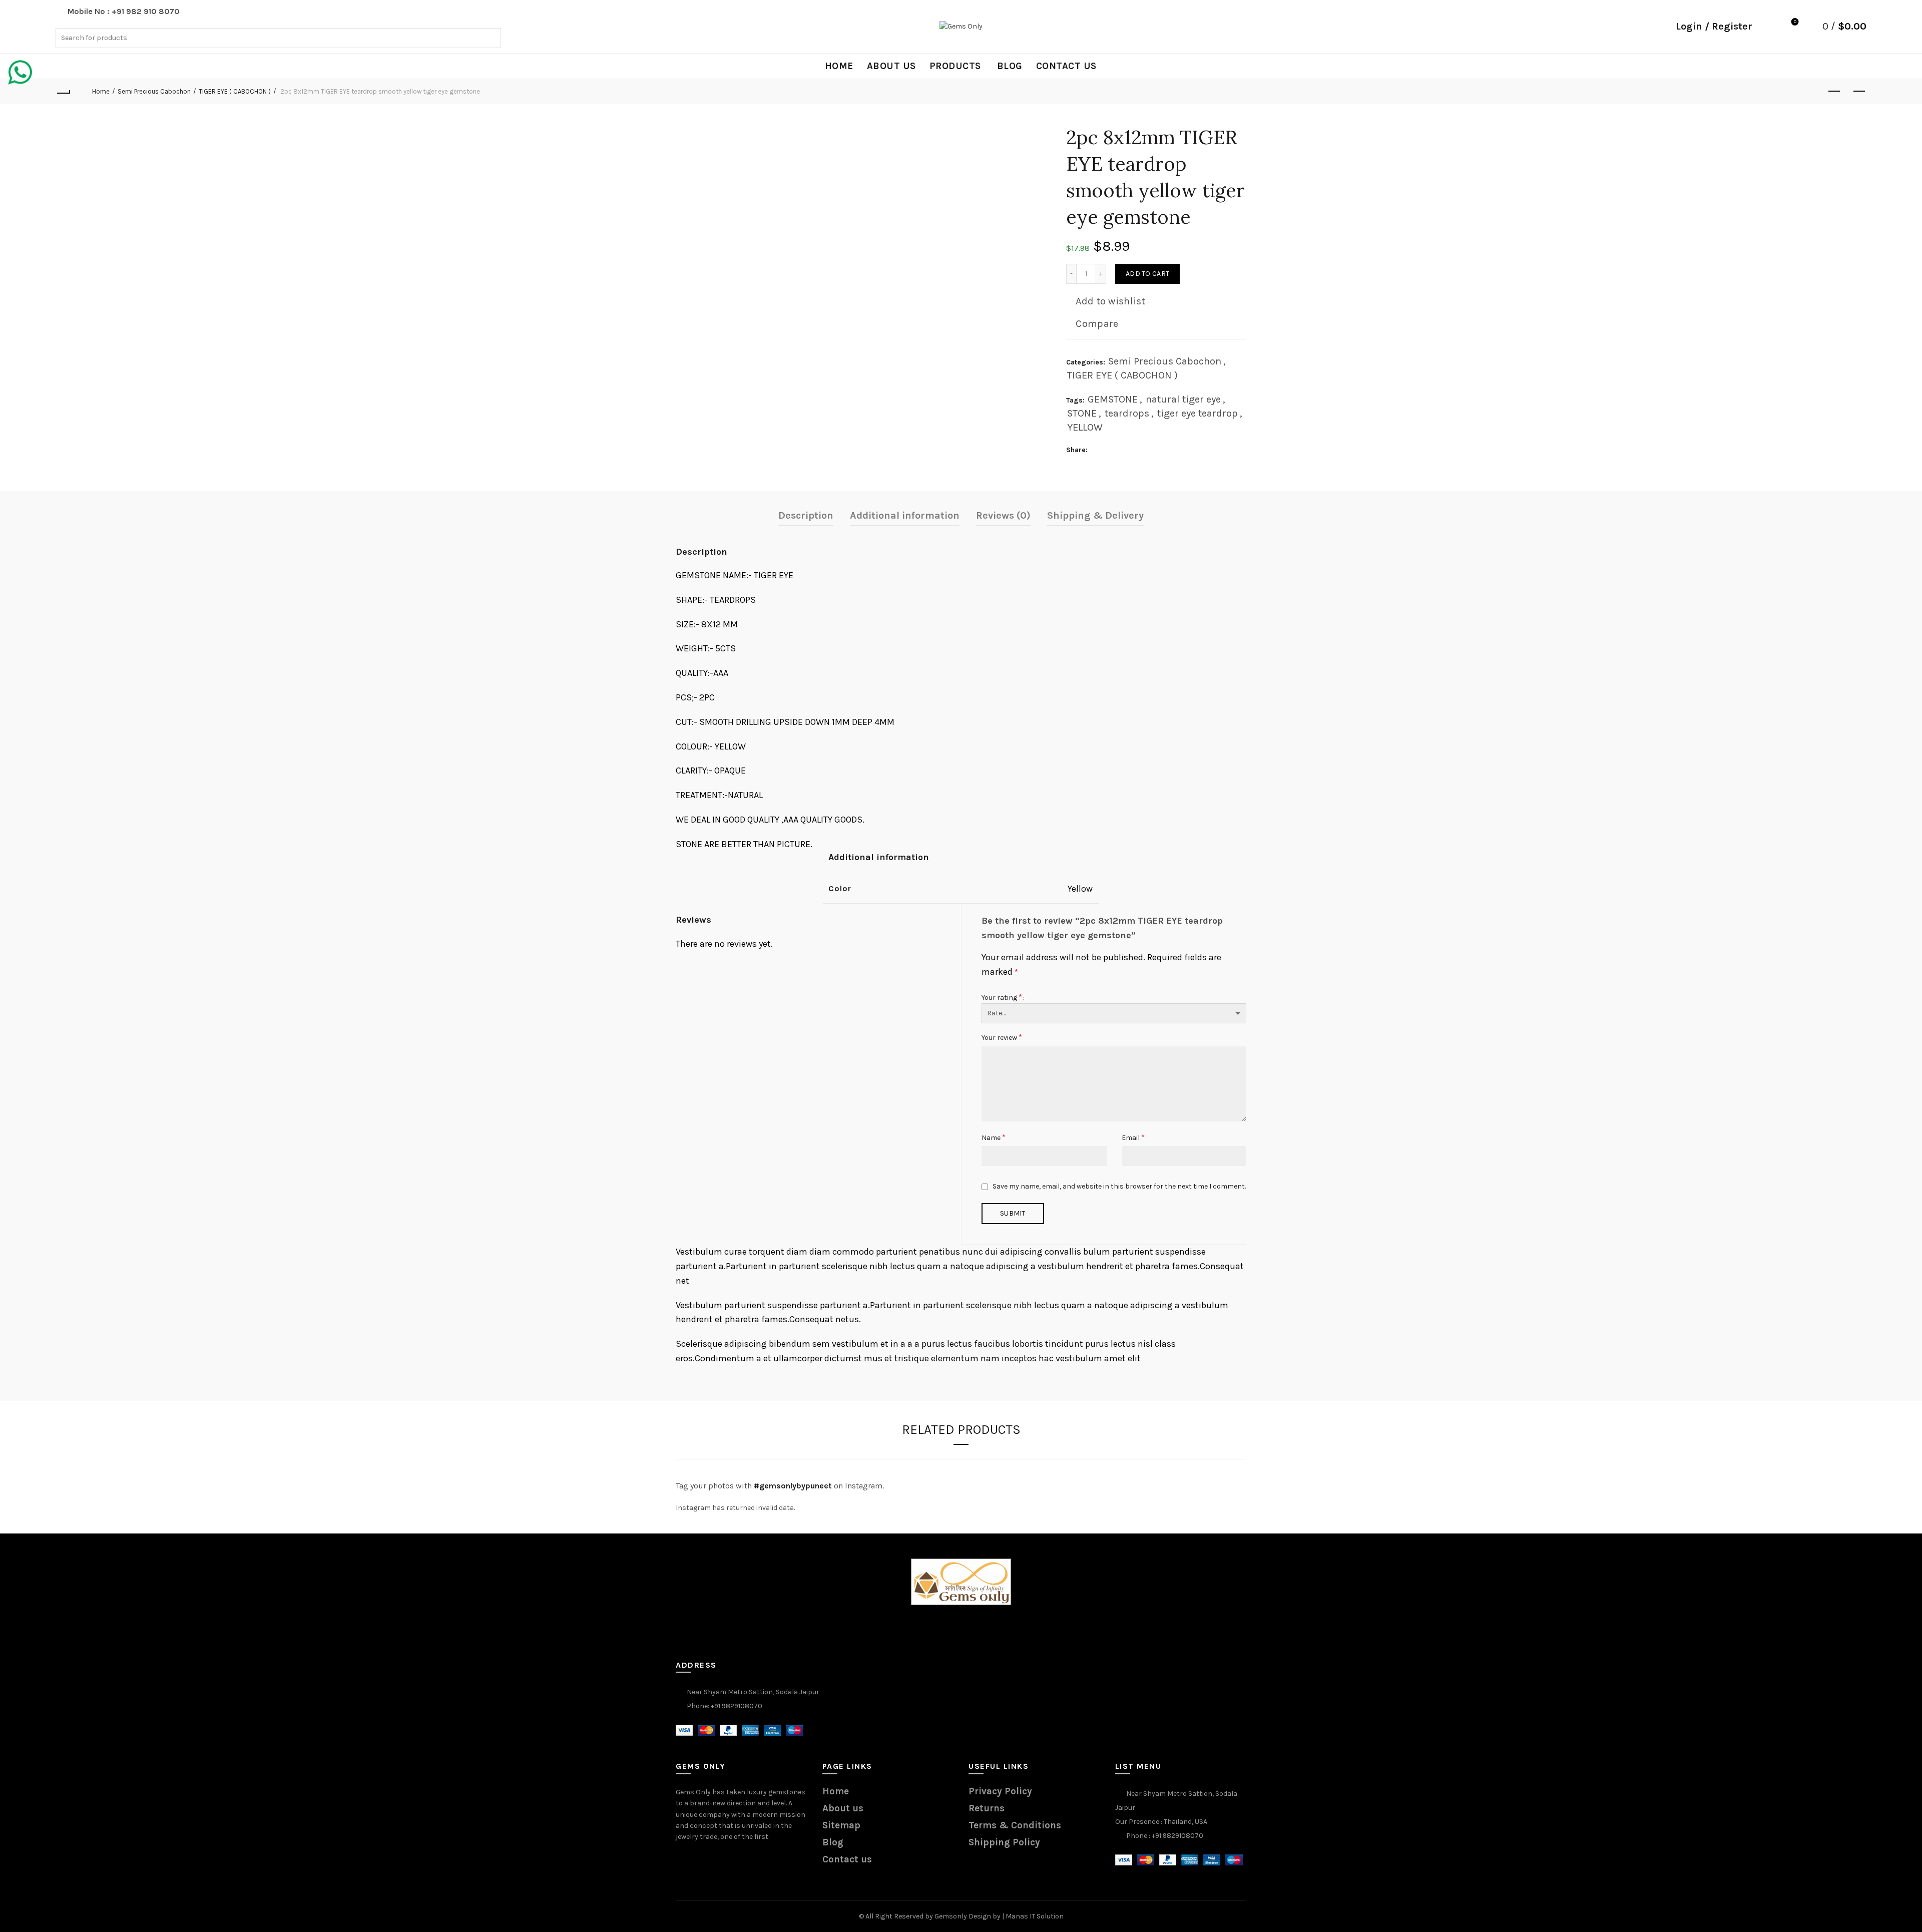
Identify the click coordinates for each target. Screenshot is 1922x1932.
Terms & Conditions (1015, 1825)
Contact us (1066, 66)
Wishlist (1795, 22)
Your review (1002, 1037)
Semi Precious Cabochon (154, 91)
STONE (1082, 413)
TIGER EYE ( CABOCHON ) (235, 91)
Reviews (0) (1003, 515)
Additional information (905, 515)
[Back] (63, 92)
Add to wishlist (1110, 301)
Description (806, 515)
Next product (1859, 92)
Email (1133, 1137)
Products (955, 66)
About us (891, 66)
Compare (1097, 324)
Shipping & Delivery (1095, 515)
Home (839, 66)
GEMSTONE (1113, 399)
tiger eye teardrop (1197, 413)
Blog (1010, 66)
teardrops (1127, 413)
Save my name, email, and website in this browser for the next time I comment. (1119, 1186)
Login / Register (1714, 26)
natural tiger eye (1183, 399)
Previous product (1834, 92)
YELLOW (1085, 427)
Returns (987, 1808)
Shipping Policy (1004, 1842)
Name (994, 1137)
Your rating (1002, 997)
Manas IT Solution (1035, 1916)
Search (491, 38)
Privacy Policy (1000, 1791)
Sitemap (841, 1825)
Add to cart (1147, 274)
